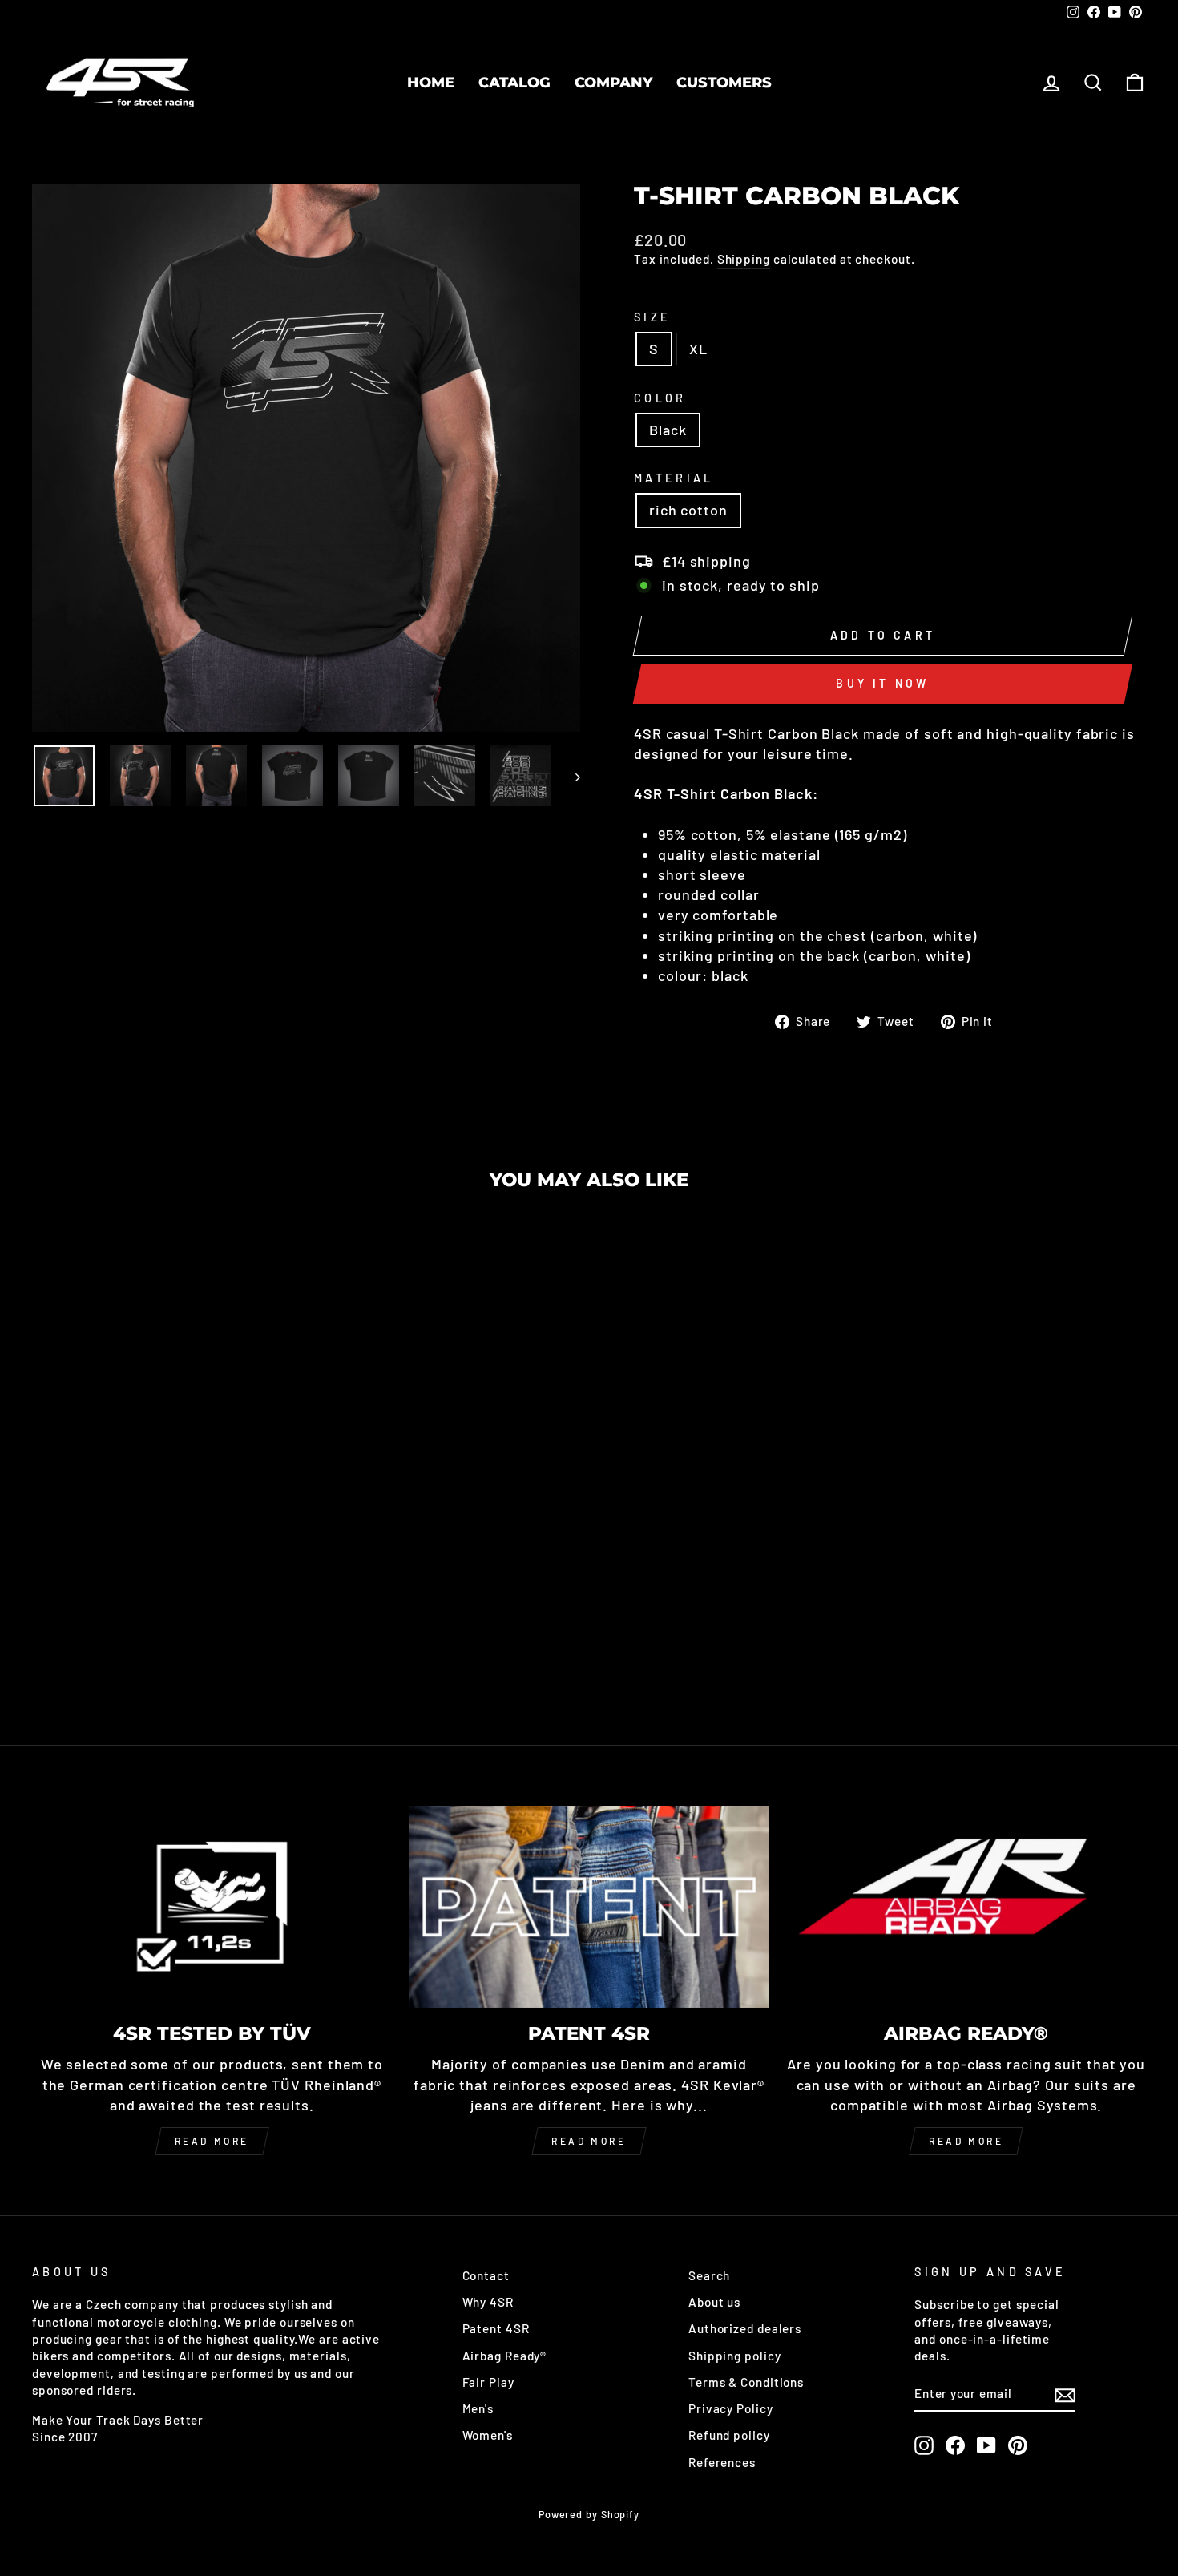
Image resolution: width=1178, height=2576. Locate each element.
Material (674, 478)
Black (668, 430)
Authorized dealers (745, 2328)
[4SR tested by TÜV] (212, 1907)
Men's (478, 2408)
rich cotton (688, 510)
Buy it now (882, 683)
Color (660, 398)
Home (431, 83)
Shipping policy (735, 2356)
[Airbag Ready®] (966, 1907)
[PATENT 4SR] (589, 1907)
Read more (212, 2141)
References (722, 2462)
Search (709, 2275)
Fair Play (488, 2382)
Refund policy (729, 2435)
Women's (488, 2435)
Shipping (744, 259)
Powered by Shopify (589, 2514)
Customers (724, 83)
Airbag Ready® (505, 2356)
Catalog (514, 83)
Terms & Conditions (746, 2382)
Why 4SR (488, 2302)
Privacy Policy (731, 2408)
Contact (486, 2275)
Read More (589, 2141)
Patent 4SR (496, 2328)
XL (698, 349)
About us (714, 2302)
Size (652, 317)
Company (613, 83)
